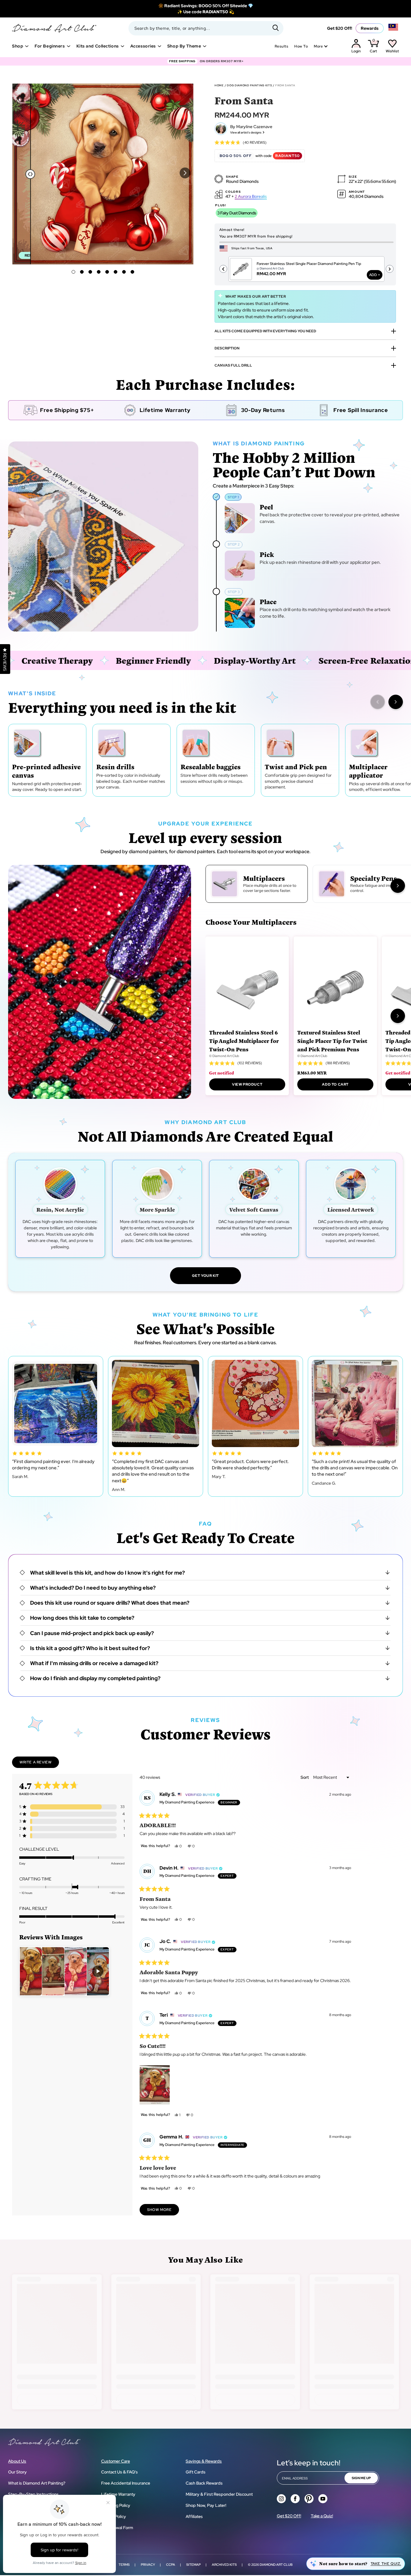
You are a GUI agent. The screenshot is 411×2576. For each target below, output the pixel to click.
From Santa (285, 85)
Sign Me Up (361, 2478)
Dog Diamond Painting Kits (249, 85)
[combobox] (206, 28)
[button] (185, 173)
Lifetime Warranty (118, 2494)
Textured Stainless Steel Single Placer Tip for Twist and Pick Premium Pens (332, 1041)
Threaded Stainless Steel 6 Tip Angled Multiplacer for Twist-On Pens (244, 1041)
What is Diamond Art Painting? (37, 2483)
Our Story (17, 2472)
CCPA (171, 2565)
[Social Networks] (281, 2499)
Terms (124, 2565)
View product (247, 1084)
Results (281, 46)
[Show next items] (396, 702)
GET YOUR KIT (205, 1276)
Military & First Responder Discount (219, 2494)
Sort (305, 1777)
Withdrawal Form (117, 2528)
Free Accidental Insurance (126, 2483)
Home (219, 85)
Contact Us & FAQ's (119, 2472)
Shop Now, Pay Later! (206, 2505)
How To (301, 46)
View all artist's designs (246, 132)
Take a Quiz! (322, 2516)
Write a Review (39, 1764)
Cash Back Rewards (204, 2483)
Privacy (148, 2565)
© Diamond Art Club (224, 1056)
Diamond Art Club (276, 2565)
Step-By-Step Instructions (33, 2494)
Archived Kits (224, 2565)
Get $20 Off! (340, 28)
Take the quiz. (386, 2564)
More (318, 46)
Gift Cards (196, 2472)
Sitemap (193, 2565)
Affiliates (194, 2516)
